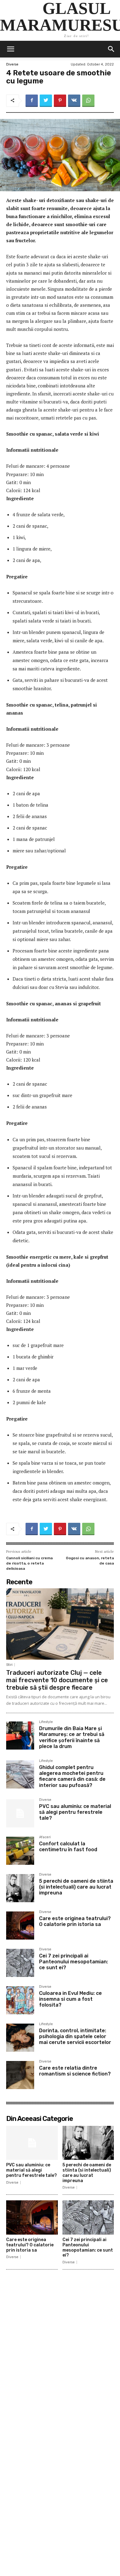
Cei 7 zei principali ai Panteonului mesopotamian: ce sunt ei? (74, 1962)
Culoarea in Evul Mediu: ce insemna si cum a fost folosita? (70, 1999)
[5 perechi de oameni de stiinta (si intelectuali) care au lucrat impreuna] (20, 1888)
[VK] (74, 101)
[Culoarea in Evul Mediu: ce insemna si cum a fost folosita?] (20, 2000)
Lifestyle (46, 1722)
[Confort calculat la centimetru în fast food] (20, 1851)
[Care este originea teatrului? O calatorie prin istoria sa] (20, 1926)
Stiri (9, 1665)
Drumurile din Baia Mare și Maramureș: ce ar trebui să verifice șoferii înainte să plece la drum (72, 1737)
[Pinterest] (60, 101)
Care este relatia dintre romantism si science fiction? (75, 2071)
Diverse (12, 64)
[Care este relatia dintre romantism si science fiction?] (20, 2075)
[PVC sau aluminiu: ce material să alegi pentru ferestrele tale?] (20, 1813)
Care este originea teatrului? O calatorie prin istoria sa (75, 1921)
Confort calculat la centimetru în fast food (68, 1847)
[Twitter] (46, 101)
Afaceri (45, 1837)
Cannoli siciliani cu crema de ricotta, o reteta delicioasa (29, 1563)
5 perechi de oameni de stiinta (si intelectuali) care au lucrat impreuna (76, 1887)
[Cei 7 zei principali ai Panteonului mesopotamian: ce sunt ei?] (20, 1963)
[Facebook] (32, 101)
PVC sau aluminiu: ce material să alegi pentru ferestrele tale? (75, 1812)
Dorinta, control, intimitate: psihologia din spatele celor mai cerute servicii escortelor (75, 2036)
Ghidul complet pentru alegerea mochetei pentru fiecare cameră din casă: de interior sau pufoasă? (72, 1776)
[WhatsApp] (88, 101)
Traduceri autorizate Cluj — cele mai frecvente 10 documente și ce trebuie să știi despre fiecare (57, 1680)
